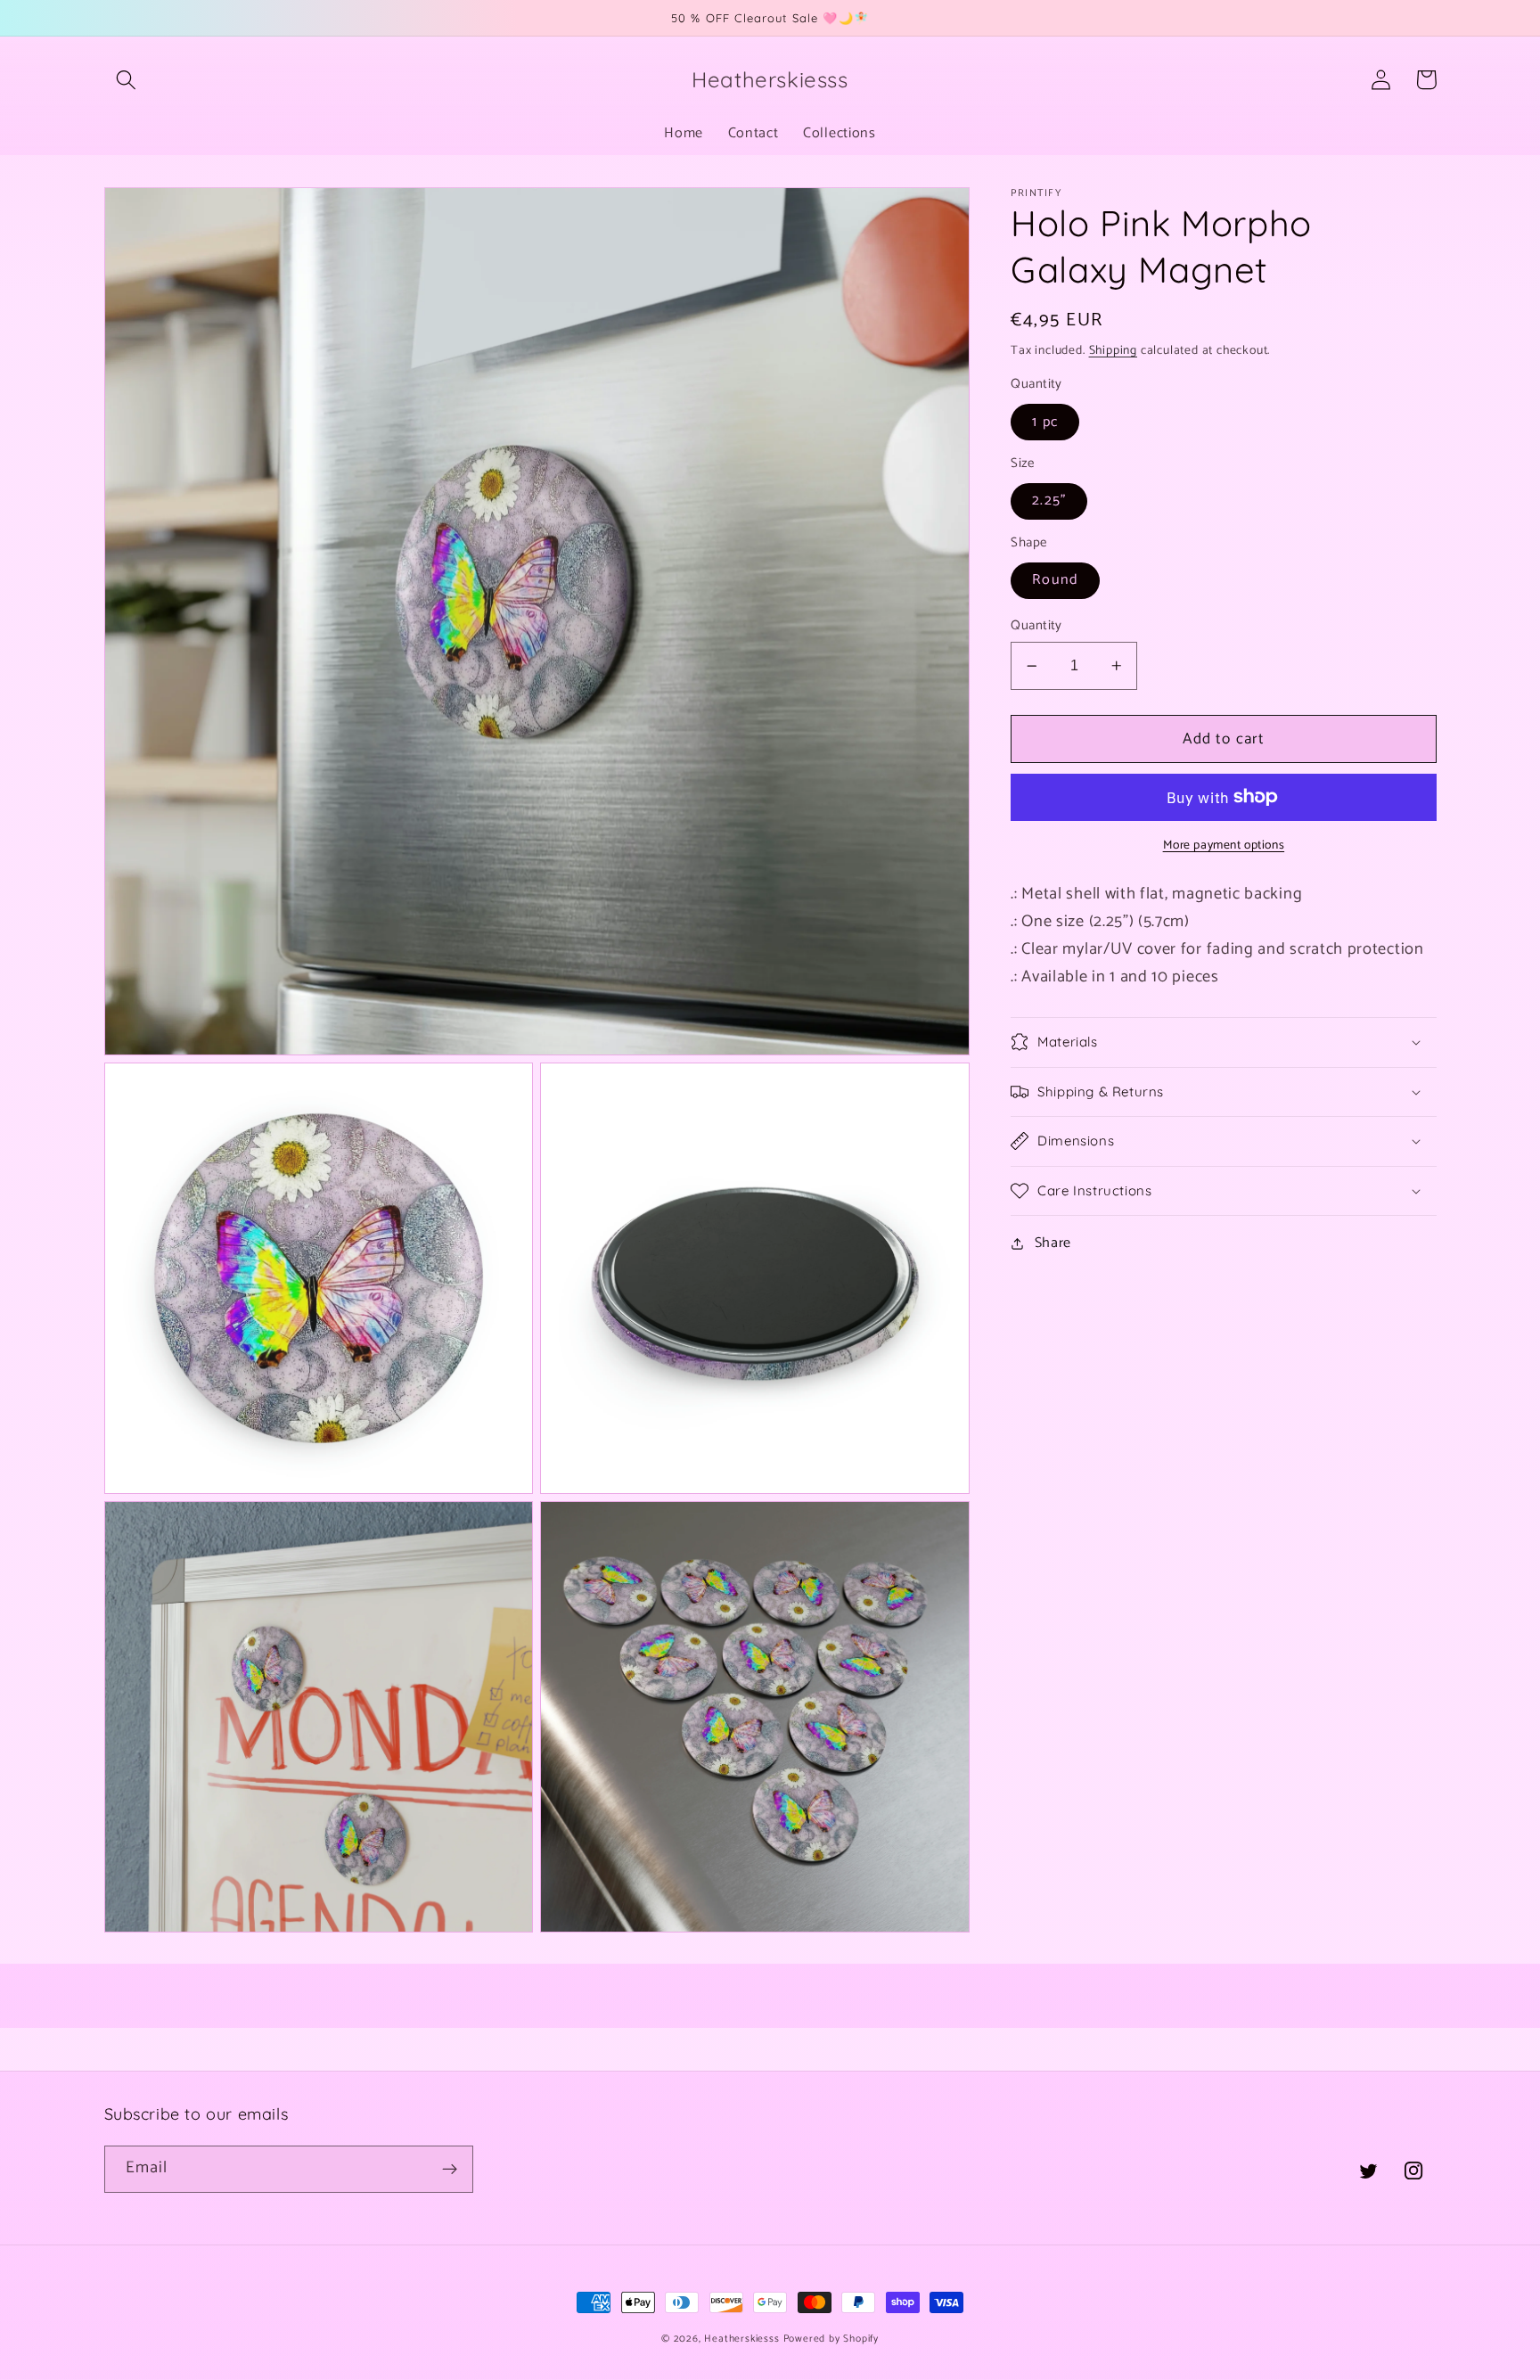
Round (1055, 580)
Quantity (1036, 626)
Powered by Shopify (831, 2339)
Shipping (1113, 350)
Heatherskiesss (741, 2339)
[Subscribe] (450, 2170)
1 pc (1045, 422)
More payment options (1224, 846)
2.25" (1049, 501)
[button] (127, 80)
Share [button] (1053, 1244)
